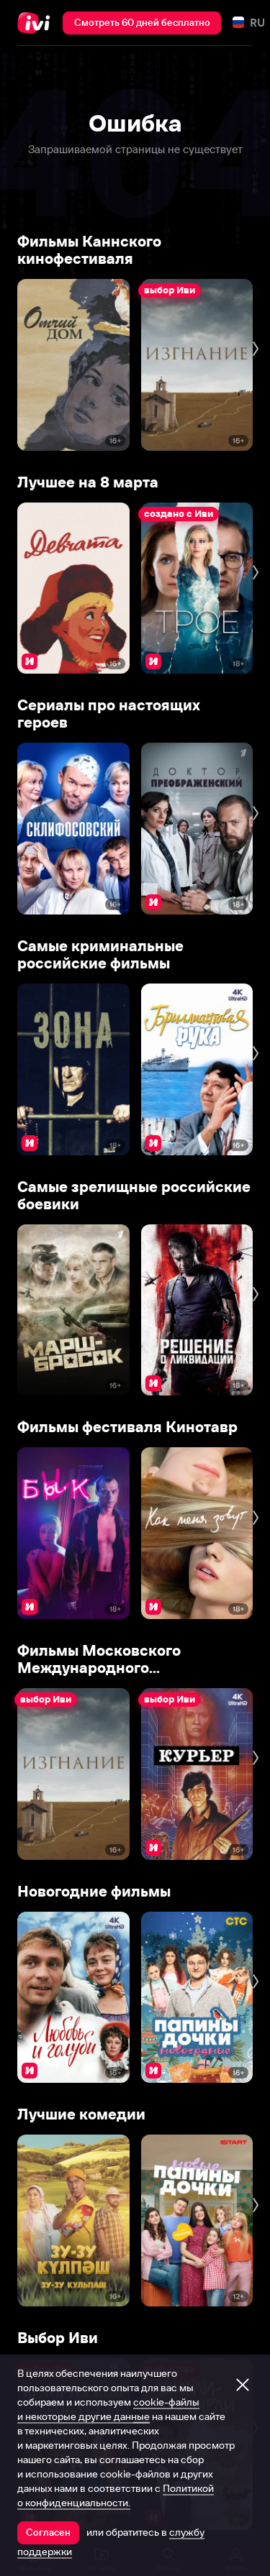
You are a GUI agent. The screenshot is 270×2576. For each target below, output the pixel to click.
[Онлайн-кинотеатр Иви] (37, 23)
